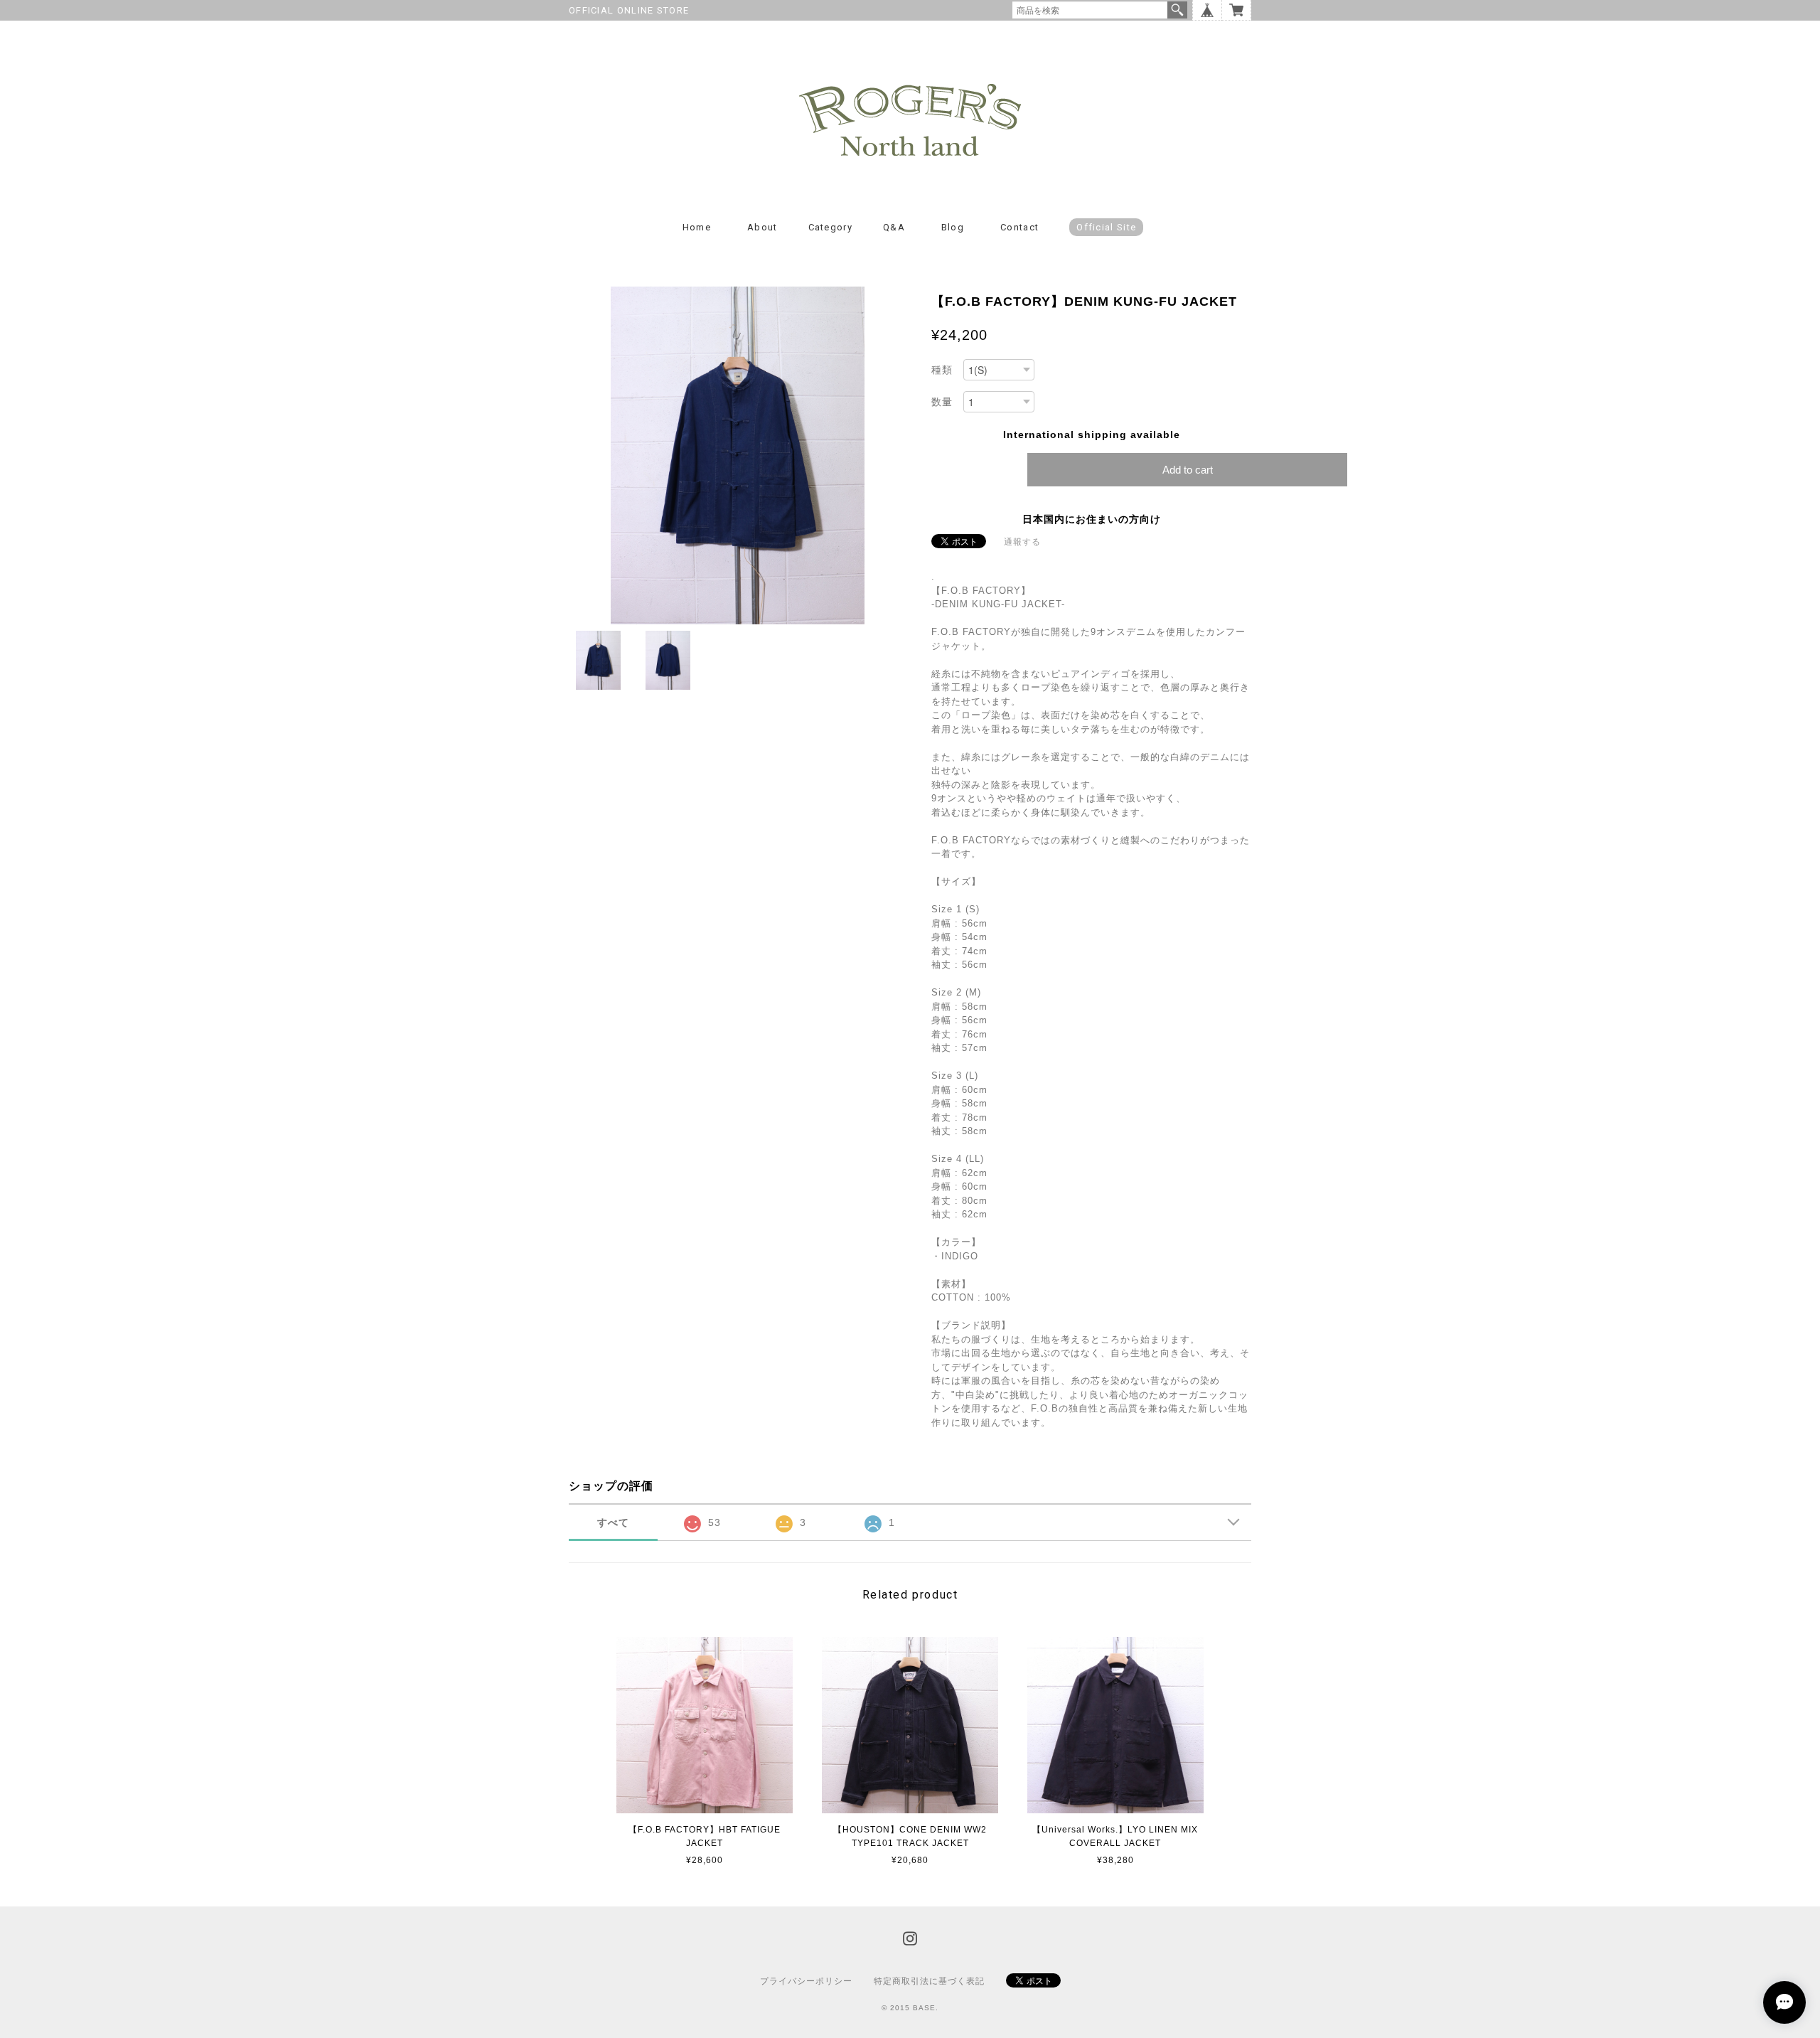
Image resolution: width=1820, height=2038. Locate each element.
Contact (1019, 227)
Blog (953, 227)
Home (697, 227)
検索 (1177, 10)
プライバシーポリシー (806, 1981)
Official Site (1106, 227)
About (762, 227)
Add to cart (1188, 470)
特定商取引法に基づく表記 (929, 1981)
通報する (1022, 542)
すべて (613, 1522)
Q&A (894, 227)
